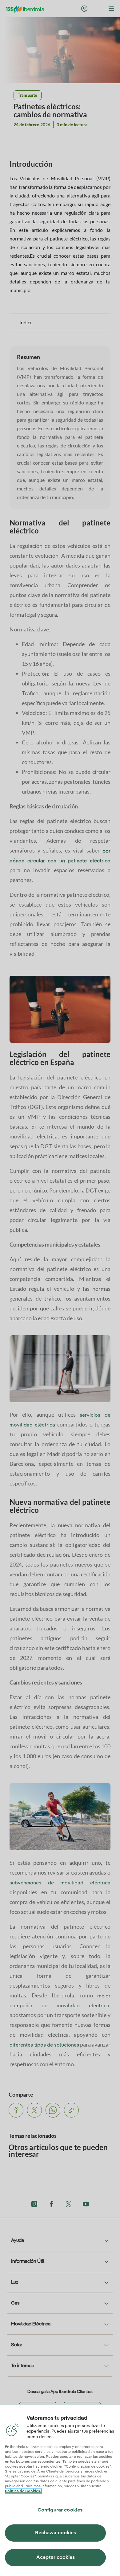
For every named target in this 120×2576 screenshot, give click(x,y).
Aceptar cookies (56, 2558)
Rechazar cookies (56, 2533)
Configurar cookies (60, 2510)
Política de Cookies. (23, 2491)
